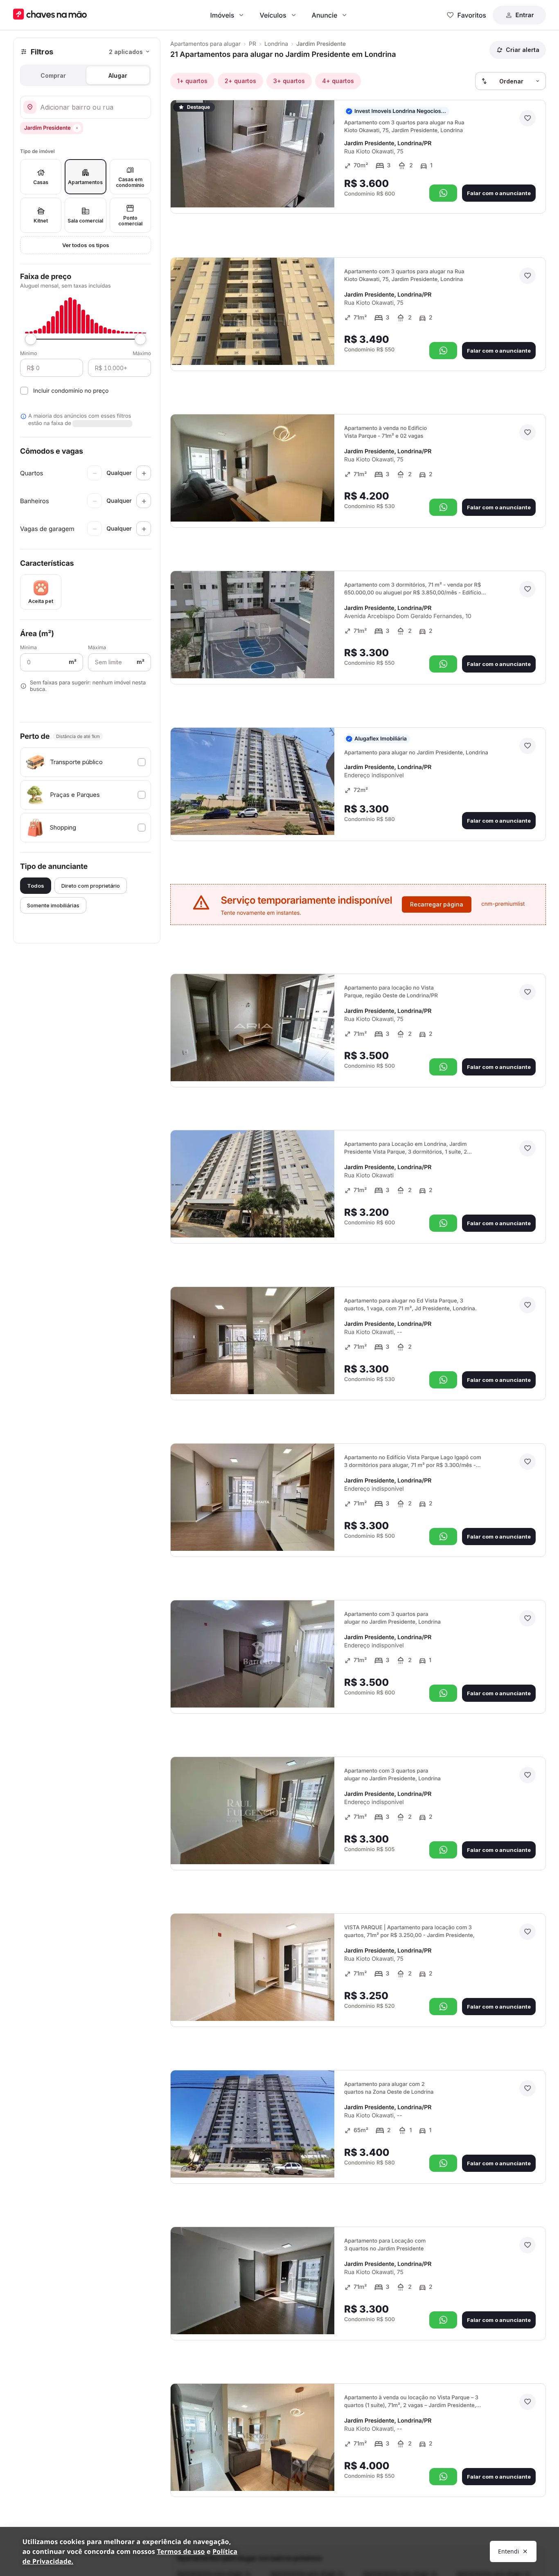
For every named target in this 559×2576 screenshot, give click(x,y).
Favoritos (472, 15)
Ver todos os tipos (86, 245)
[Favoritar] (527, 118)
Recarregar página (437, 904)
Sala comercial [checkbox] (85, 221)
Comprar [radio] (53, 75)
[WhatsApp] (443, 193)
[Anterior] (305, 190)
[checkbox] (86, 762)
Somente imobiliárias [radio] (53, 905)
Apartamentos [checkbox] (85, 182)
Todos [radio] (36, 886)
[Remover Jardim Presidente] (77, 128)
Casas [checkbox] (41, 182)
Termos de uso (181, 2551)
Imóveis (222, 15)
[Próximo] (321, 190)
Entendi (509, 2551)
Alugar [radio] (118, 75)
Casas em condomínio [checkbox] (130, 182)
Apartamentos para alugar (205, 44)
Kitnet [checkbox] (41, 221)
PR (252, 44)
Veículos (273, 15)
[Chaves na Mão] (50, 15)
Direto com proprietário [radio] (91, 886)
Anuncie (325, 15)
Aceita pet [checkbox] (41, 601)
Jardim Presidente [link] (321, 44)
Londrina (276, 44)
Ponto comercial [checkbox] (130, 221)
